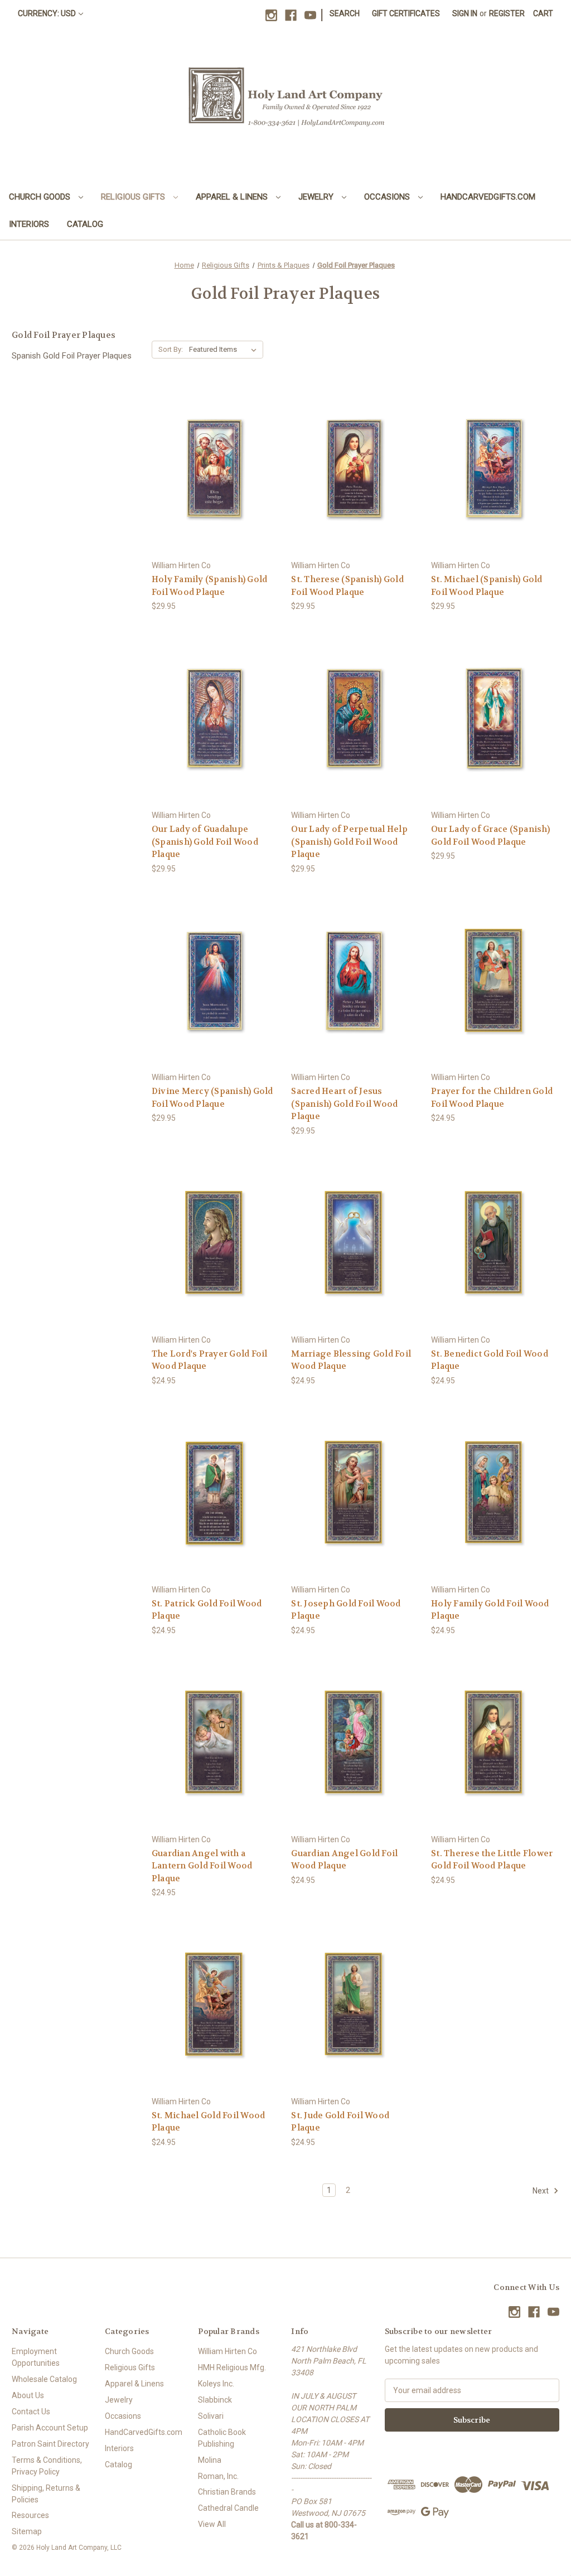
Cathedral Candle (228, 2508)
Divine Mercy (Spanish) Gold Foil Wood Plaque (212, 1098)
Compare (212, 470)
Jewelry (317, 197)
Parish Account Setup (50, 2428)
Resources (30, 2515)
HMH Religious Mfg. (232, 2367)
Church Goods (41, 197)
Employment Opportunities (36, 2357)
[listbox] (225, 350)
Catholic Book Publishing (222, 2438)
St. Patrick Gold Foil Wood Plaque (207, 1610)
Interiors (29, 224)
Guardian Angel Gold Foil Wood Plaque (344, 1860)
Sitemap (27, 2531)
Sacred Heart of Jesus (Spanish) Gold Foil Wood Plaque (344, 1104)
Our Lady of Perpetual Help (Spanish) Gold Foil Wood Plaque (349, 842)
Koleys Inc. (216, 2384)
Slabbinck (215, 2400)
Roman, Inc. (218, 2476)
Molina (210, 2460)
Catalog (85, 224)
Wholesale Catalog (44, 2379)
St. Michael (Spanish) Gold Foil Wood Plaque (487, 586)
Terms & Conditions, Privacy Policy (47, 2466)
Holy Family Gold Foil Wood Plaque (490, 1610)
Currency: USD (47, 13)
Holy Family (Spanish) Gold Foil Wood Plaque (210, 586)
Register (507, 13)
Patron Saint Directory (50, 2444)
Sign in (465, 13)
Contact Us (31, 2412)
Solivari (211, 2416)
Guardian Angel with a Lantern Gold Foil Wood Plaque (202, 1866)
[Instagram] (271, 15)
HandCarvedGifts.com (488, 197)
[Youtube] (310, 15)
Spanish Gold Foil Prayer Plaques (72, 356)
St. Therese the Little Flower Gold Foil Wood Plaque (492, 1860)
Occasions (388, 197)
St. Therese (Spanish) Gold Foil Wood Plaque (347, 586)
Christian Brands (227, 2492)
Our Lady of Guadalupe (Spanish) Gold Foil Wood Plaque (205, 842)
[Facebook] (291, 15)
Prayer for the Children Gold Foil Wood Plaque (492, 1098)
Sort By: (171, 349)
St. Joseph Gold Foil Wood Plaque (346, 1610)
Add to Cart (216, 490)
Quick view (214, 450)
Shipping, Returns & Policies (46, 2494)
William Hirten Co (228, 2351)
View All (212, 2524)
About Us (28, 2395)
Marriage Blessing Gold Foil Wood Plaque (351, 1360)
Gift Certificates (406, 13)
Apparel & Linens (233, 197)
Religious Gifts (134, 197)
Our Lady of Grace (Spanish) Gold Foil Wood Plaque (490, 836)
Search (345, 13)
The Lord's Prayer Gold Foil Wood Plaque (210, 1360)
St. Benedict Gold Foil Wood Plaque (490, 1360)
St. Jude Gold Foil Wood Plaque (340, 2122)
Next (541, 2191)
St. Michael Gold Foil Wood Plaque (209, 2122)
